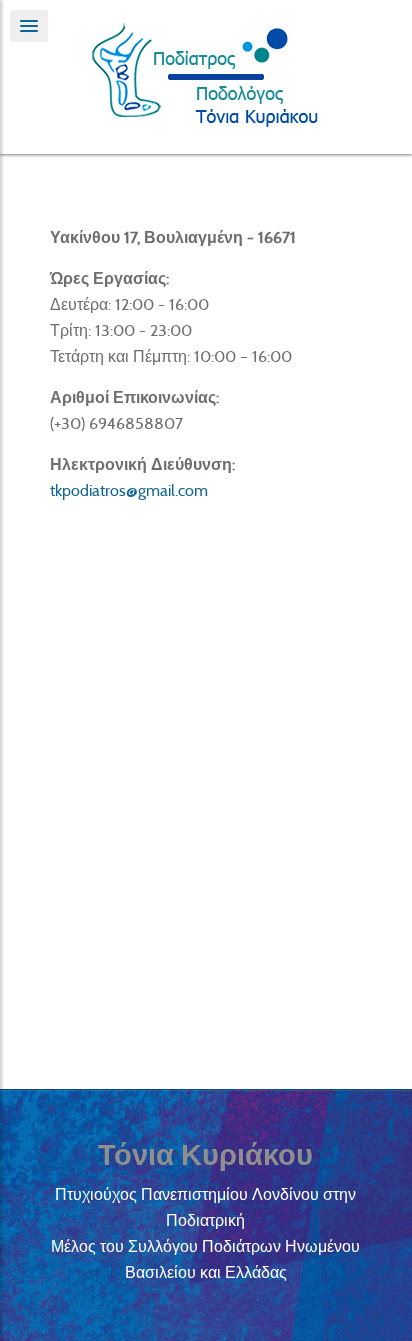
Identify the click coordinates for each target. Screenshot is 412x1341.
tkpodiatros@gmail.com (129, 490)
